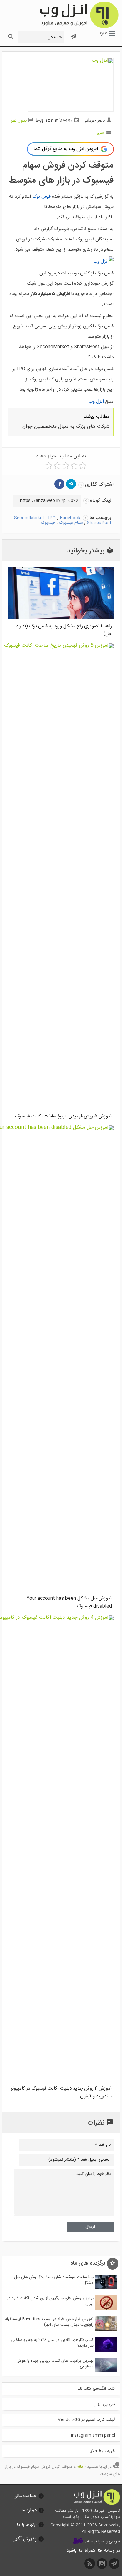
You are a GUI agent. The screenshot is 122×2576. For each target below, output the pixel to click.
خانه (80, 2467)
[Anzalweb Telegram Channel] (73, 34)
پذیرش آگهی (24, 2539)
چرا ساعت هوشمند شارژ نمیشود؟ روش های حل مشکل (54, 2280)
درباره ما (29, 2510)
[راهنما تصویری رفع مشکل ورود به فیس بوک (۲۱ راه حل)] (61, 618)
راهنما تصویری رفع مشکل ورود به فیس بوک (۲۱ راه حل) (64, 630)
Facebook (70, 518)
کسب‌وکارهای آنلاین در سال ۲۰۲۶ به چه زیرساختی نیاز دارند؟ (52, 2343)
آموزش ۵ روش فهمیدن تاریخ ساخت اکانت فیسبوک (64, 1116)
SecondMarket (29, 518)
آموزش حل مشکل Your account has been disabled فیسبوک (69, 1602)
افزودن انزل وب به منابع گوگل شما (66, 149)
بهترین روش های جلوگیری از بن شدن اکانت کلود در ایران (50, 2301)
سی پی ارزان (104, 2404)
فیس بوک (41, 197)
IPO (52, 518)
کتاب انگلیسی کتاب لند (96, 2389)
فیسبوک (48, 523)
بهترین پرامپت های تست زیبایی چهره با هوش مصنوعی (55, 2364)
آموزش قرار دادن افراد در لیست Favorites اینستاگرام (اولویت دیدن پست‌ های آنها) (49, 2322)
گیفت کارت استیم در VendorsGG (86, 2420)
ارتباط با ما (27, 2525)
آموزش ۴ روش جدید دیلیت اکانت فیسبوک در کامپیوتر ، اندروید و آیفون (61, 2092)
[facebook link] (59, 484)
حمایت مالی (25, 2496)
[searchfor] (10, 35)
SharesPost (99, 523)
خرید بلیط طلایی (101, 2451)
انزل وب (79, 15)
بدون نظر (19, 121)
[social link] (114, 2565)
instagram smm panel (93, 2435)
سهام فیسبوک (71, 523)
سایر (100, 133)
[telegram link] (71, 484)
